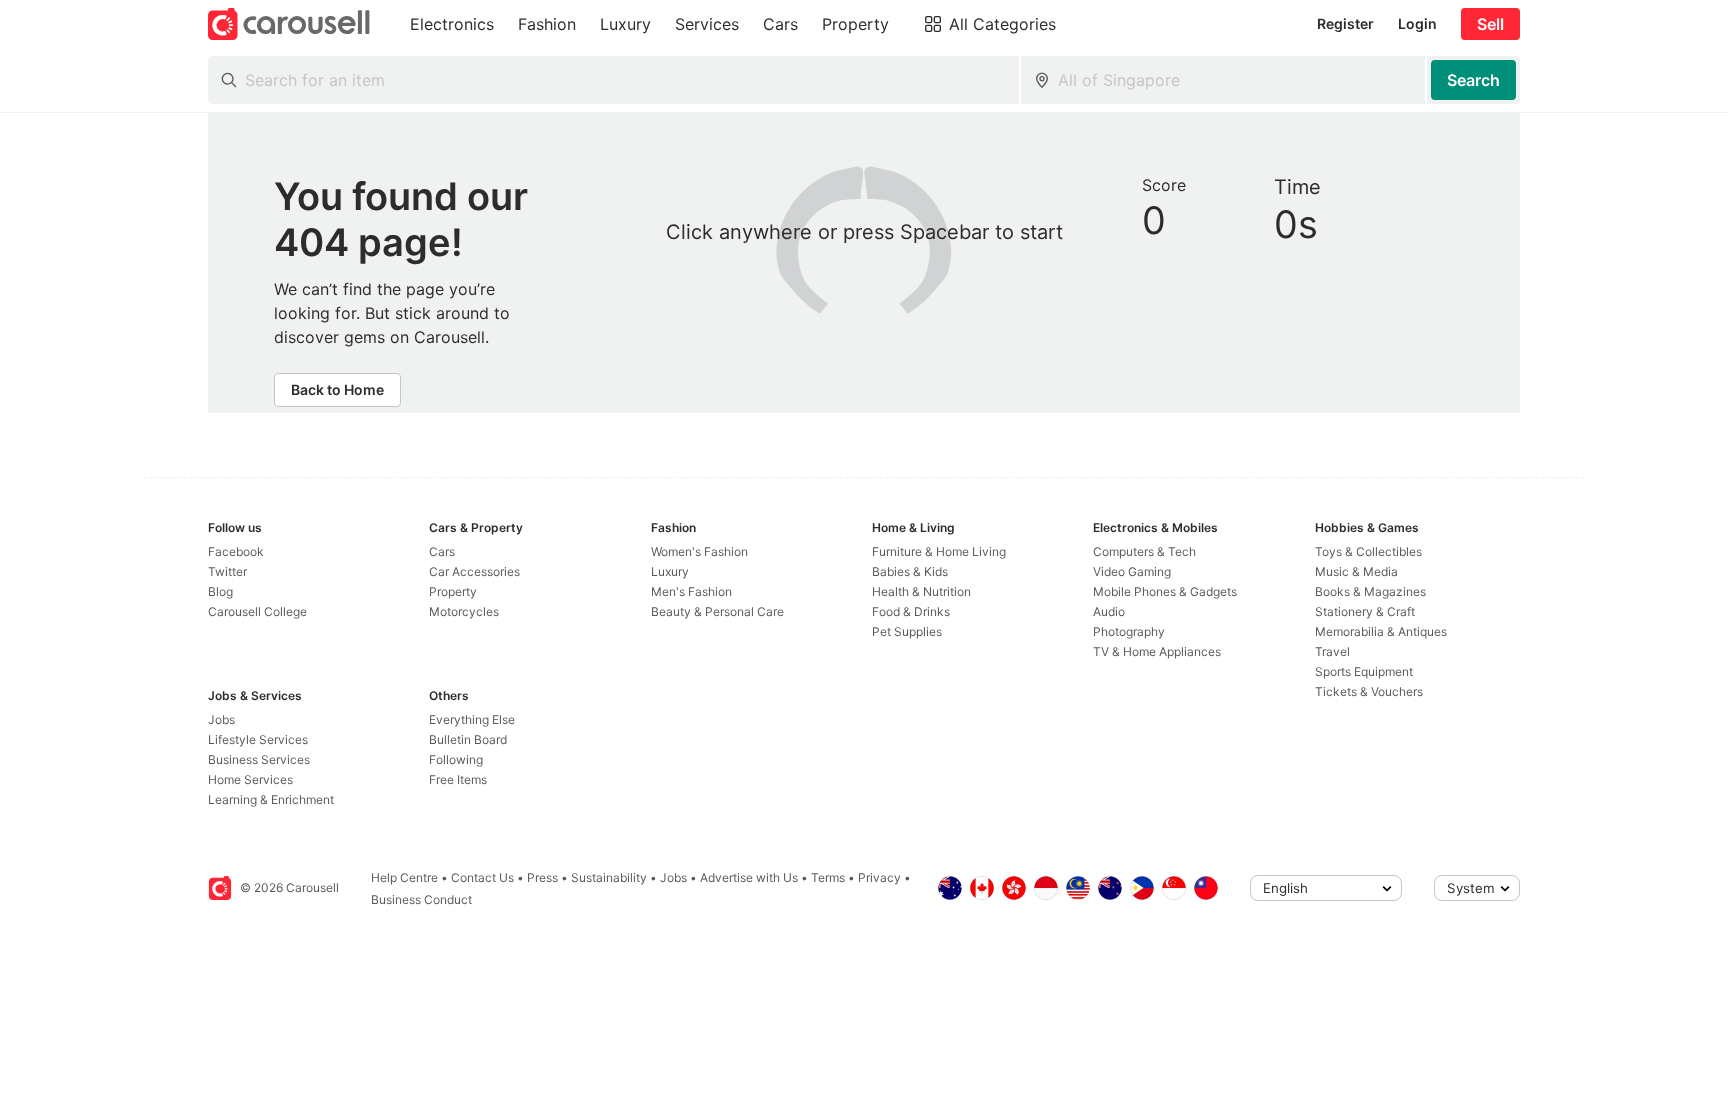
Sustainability (609, 877)
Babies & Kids (910, 571)
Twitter (227, 571)
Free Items (458, 779)
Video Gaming (1132, 571)
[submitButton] (1473, 80)
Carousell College (257, 611)
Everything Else (472, 719)
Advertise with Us (749, 877)
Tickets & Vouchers (1369, 691)
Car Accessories (474, 571)
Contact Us (482, 877)
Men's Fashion (691, 591)
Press (542, 877)
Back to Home (337, 389)
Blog (220, 591)
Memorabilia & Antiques (1381, 631)
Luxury (670, 571)
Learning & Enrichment (271, 799)
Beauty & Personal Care (717, 611)
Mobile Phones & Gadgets (1165, 591)
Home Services (250, 779)
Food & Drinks (911, 611)
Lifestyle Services (258, 739)
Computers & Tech (1144, 551)
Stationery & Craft (1365, 611)
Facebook (236, 551)
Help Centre (404, 877)
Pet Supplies (907, 631)
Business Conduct (421, 899)
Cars (442, 551)
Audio (1109, 611)
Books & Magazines (1370, 591)
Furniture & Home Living (939, 551)
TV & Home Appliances (1157, 651)
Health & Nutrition (921, 591)
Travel (1332, 651)
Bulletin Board (468, 739)
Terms (828, 877)
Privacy (879, 877)
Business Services (259, 759)
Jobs (221, 719)
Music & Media (1356, 571)
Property (453, 591)
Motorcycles (464, 611)
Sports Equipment (1364, 671)
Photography (1129, 631)
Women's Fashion (699, 551)
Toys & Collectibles (1368, 551)
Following (456, 759)
